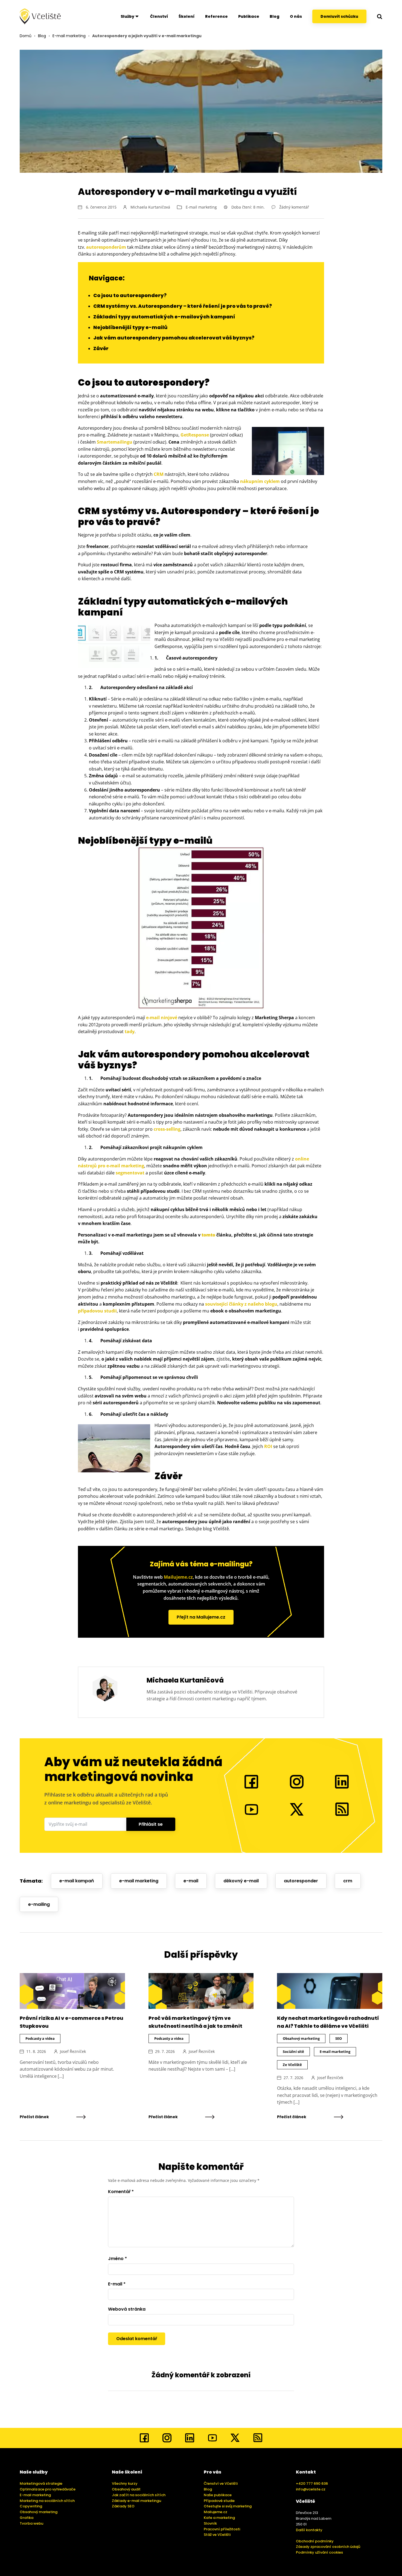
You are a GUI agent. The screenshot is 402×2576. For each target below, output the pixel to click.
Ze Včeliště (292, 2065)
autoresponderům (106, 247)
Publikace (249, 16)
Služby (127, 16)
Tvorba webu (31, 2523)
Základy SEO (123, 2506)
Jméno (117, 2259)
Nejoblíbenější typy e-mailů (130, 327)
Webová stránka (127, 2309)
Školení (187, 16)
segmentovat (130, 1173)
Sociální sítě (293, 2052)
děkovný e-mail (241, 1881)
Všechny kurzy (125, 2483)
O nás (296, 16)
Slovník (210, 2523)
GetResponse (195, 435)
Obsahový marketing (301, 2038)
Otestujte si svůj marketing (228, 2506)
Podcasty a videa (40, 2038)
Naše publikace (218, 2495)
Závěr (101, 348)
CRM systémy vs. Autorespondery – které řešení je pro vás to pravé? (183, 306)
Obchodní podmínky (315, 2541)
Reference (216, 16)
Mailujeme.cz (178, 1577)
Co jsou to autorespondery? (130, 295)
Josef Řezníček (73, 2051)
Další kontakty (309, 2530)
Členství (159, 16)
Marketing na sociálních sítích (47, 2501)
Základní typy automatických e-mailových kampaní (164, 317)
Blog (275, 16)
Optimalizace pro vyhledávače (48, 2489)
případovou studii (97, 1311)
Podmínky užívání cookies (319, 2552)
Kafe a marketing (219, 2518)
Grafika (27, 2518)
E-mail (117, 2284)
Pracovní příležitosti (222, 2529)
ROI (268, 1446)
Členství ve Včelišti (221, 2483)
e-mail (191, 1881)
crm (348, 1881)
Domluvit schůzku (339, 16)
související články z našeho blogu (241, 1304)
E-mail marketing (69, 36)
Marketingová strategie (41, 2483)
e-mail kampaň (77, 1881)
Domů (26, 36)
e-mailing (39, 1904)
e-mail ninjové (162, 1018)
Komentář (121, 2192)
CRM (159, 474)
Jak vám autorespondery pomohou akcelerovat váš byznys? (174, 338)
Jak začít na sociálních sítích (139, 2495)
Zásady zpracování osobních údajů (328, 2547)
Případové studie (219, 2501)
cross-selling (167, 1129)
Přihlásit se (151, 1824)
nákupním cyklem (260, 481)
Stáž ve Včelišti (217, 2535)
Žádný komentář (294, 207)
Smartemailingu (115, 442)
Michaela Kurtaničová (150, 207)
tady (130, 1031)
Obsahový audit (126, 2489)
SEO (339, 2038)
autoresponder (301, 1881)
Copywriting (31, 2506)
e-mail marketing (139, 1881)
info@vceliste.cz (311, 2489)
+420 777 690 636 (312, 2483)
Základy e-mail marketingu (136, 2501)
